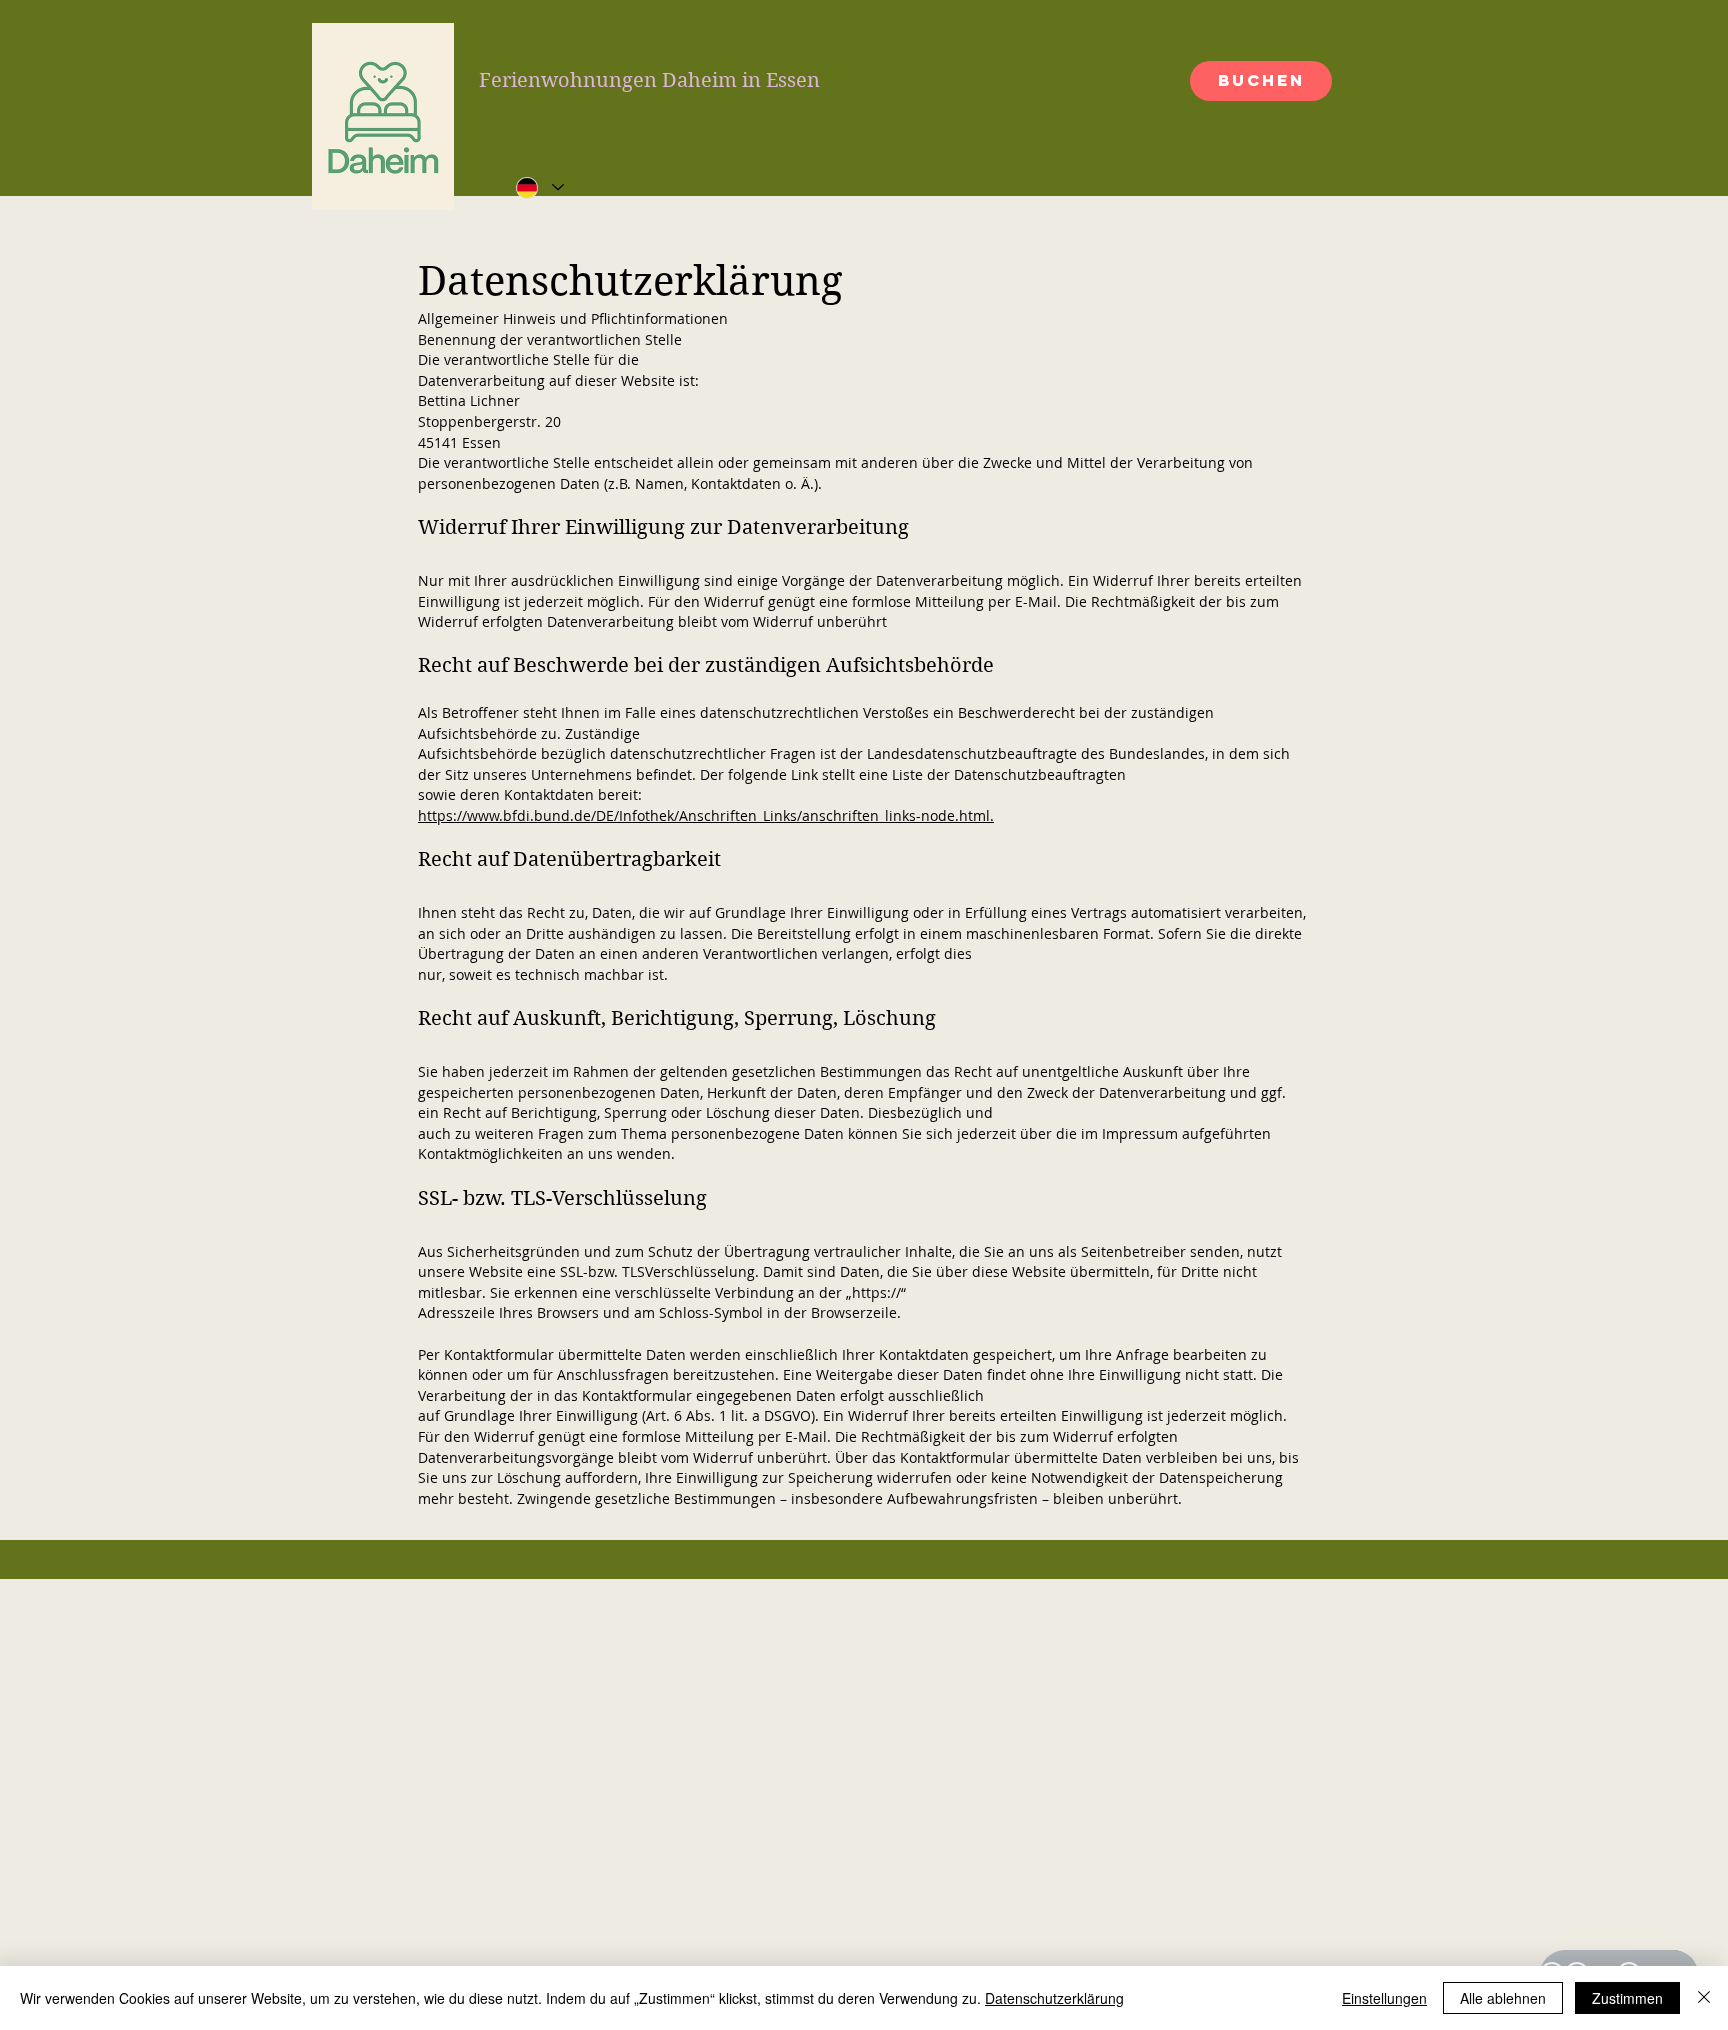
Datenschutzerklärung (1054, 1998)
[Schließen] (1704, 1998)
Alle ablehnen (1503, 1998)
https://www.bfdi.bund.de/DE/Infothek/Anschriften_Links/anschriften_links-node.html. (706, 815)
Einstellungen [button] (1384, 1998)
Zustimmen (1627, 1998)
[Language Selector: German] (539, 187)
